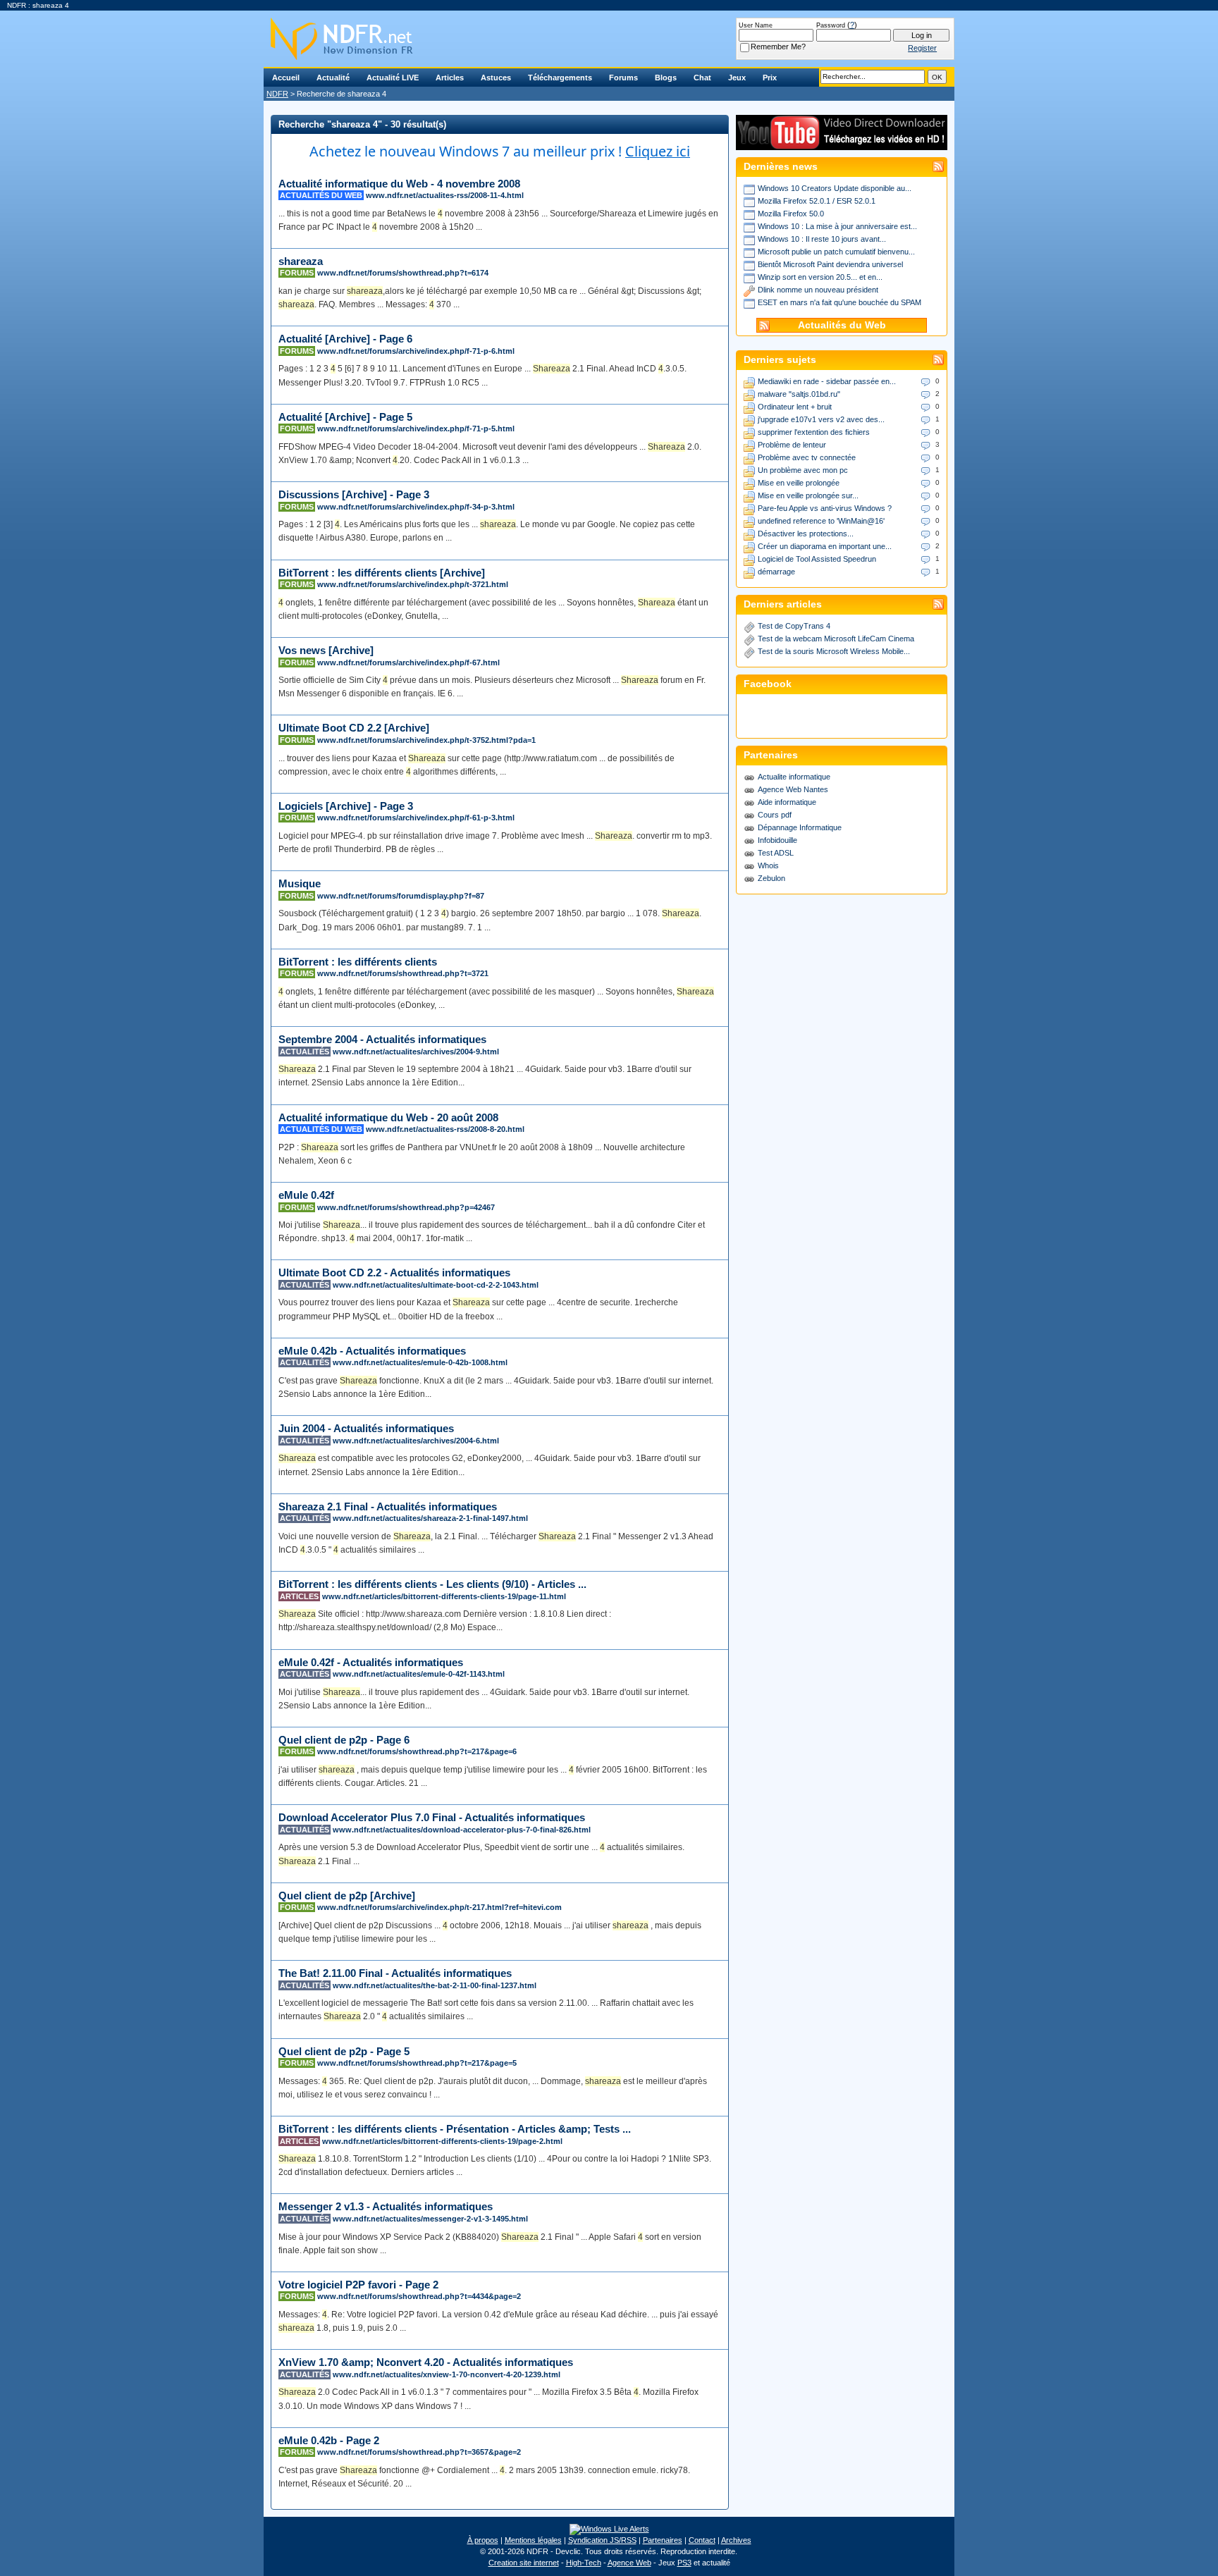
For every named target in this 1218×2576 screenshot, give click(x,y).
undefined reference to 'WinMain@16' (821, 521)
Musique (300, 883)
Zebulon (771, 878)
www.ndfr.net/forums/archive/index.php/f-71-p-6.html (416, 351)
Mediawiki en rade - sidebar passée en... (827, 381)
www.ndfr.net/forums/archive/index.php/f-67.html (408, 663)
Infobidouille (777, 840)
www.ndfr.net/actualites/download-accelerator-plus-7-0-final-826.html (462, 1830)
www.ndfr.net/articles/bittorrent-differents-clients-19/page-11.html (444, 1596)
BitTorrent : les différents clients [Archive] (382, 573)
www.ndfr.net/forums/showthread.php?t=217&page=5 (417, 2063)
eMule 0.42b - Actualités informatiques (372, 1351)
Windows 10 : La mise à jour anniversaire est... (837, 226)
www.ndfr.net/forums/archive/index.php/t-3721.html (413, 584)
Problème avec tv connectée (807, 457)
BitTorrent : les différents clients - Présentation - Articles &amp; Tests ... (455, 2129)
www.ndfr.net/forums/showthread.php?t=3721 (403, 973)
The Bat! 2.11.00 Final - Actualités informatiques (395, 1973)
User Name (756, 25)
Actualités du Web (842, 325)
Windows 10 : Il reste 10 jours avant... (822, 239)
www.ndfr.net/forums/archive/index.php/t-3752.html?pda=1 (426, 740)
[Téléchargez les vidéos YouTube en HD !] (842, 143)
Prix (770, 78)
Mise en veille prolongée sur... (808, 495)
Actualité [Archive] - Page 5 (345, 417)
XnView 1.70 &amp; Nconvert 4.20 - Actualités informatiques (426, 2362)
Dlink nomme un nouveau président (818, 290)
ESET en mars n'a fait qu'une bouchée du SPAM (839, 302)
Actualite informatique (794, 777)
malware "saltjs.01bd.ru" (799, 394)
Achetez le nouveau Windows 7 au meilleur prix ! (500, 151)
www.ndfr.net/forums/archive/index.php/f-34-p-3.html (416, 507)
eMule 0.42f (306, 1195)
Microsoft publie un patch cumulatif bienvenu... (836, 252)
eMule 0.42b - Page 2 (329, 2440)
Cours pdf (775, 815)
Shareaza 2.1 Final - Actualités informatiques (388, 1506)
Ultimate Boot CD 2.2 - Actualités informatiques (394, 1272)
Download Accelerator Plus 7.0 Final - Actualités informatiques (432, 1817)
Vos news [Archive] (326, 650)
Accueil (286, 78)
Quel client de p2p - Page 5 (344, 2051)
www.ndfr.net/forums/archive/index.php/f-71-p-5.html (416, 429)
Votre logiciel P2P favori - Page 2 (358, 2285)
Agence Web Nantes (793, 789)
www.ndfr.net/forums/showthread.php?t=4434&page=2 (419, 2296)
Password (831, 25)
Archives (736, 2540)
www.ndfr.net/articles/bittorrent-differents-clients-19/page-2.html (442, 2141)
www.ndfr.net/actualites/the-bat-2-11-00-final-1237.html (435, 1985)
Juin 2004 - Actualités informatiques (366, 1428)
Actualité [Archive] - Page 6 (345, 339)
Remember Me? (778, 47)
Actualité (333, 78)
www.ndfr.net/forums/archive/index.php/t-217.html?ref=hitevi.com (439, 1907)
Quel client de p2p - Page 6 (344, 1740)
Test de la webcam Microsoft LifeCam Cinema (836, 639)
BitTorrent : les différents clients (358, 962)
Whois (768, 865)
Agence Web (629, 2563)
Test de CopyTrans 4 (794, 626)
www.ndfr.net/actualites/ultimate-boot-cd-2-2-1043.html (436, 1285)
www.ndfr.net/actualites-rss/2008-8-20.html (445, 1129)
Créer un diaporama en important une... (825, 546)
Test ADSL (776, 853)
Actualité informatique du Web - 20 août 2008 (388, 1117)
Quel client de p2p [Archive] (347, 1896)
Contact (702, 2540)
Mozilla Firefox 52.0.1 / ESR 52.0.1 (817, 201)
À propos (483, 2540)
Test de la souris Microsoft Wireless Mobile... (834, 651)
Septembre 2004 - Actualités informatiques (382, 1039)
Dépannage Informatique (800, 827)
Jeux (737, 78)
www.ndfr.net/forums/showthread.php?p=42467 (406, 1207)
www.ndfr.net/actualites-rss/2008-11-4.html (445, 195)
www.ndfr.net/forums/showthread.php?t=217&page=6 (417, 1751)
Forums (623, 78)
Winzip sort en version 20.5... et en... (820, 277)
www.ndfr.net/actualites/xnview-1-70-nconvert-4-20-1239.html (447, 2374)
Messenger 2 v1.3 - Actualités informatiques (386, 2206)
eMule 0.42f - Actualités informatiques (371, 1662)
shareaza (301, 261)
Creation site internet (524, 2563)
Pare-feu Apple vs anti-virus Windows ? (825, 508)
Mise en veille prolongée (799, 483)
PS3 (684, 2563)
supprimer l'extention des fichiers (814, 432)
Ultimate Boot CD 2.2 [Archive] (354, 728)
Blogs (666, 78)
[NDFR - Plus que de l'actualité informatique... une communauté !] (609, 39)
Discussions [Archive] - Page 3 (354, 494)
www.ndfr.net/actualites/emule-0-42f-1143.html (419, 1674)
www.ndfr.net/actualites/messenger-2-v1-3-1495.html (430, 2219)
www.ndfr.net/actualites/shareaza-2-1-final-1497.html (430, 1518)
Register (922, 48)
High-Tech (584, 2563)
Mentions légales (533, 2540)
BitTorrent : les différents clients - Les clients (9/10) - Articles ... (432, 1584)
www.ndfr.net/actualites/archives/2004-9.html (416, 1052)
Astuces (496, 78)
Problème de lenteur (792, 445)
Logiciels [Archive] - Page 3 (346, 806)
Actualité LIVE (393, 78)
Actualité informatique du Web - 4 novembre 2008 (399, 184)
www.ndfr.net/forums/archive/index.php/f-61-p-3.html (416, 818)
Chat (702, 78)
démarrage (776, 572)
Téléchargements (560, 78)
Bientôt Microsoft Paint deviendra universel (830, 264)
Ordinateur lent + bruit (795, 407)
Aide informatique (787, 802)
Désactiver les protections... (806, 534)
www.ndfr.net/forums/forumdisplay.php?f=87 (401, 896)
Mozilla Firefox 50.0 (791, 214)
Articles (450, 78)
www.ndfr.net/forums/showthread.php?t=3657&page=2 (419, 2452)
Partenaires (663, 2540)
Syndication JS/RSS (602, 2540)
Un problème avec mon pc (803, 470)
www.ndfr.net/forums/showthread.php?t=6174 (403, 273)
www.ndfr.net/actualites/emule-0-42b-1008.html (420, 1362)
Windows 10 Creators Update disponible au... (835, 188)
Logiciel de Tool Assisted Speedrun (817, 559)
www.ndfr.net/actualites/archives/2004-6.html (416, 1441)
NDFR (277, 94)
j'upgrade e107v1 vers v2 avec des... (821, 419)
